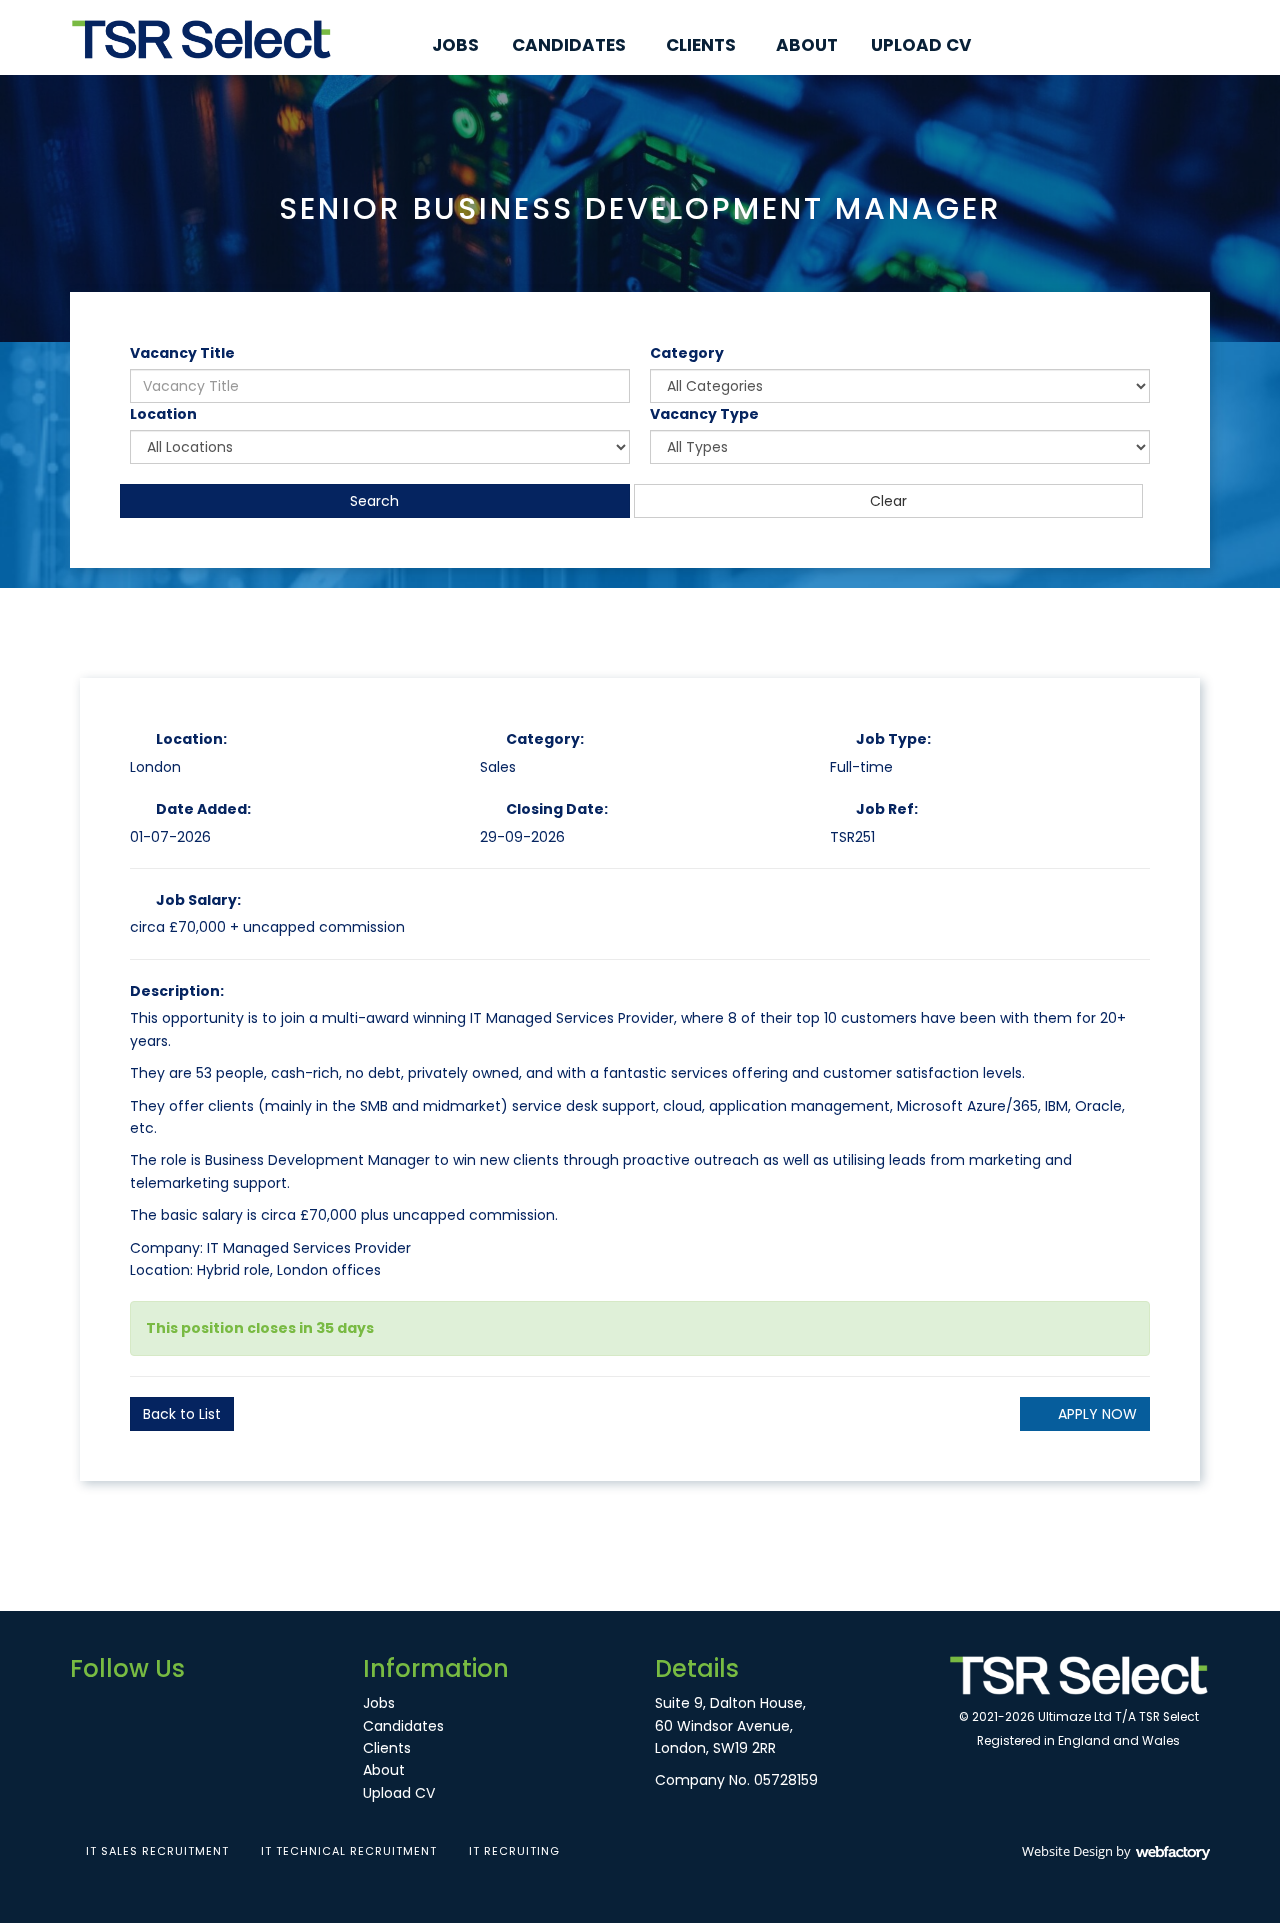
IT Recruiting (514, 1851)
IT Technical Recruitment (349, 1851)
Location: (191, 739)
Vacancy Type (704, 414)
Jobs (455, 45)
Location (163, 414)
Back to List (182, 1414)
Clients (701, 45)
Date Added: (203, 809)
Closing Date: (557, 809)
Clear (888, 501)
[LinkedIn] (1210, 46)
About (807, 45)
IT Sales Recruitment (157, 1851)
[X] (1175, 46)
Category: (545, 739)
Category (687, 353)
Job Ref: (887, 809)
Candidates (569, 45)
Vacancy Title (182, 353)
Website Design (1067, 1851)
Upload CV (921, 45)
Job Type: (893, 739)
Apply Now (1097, 1414)
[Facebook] (1140, 46)
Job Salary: (198, 900)
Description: (177, 991)
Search (374, 501)
